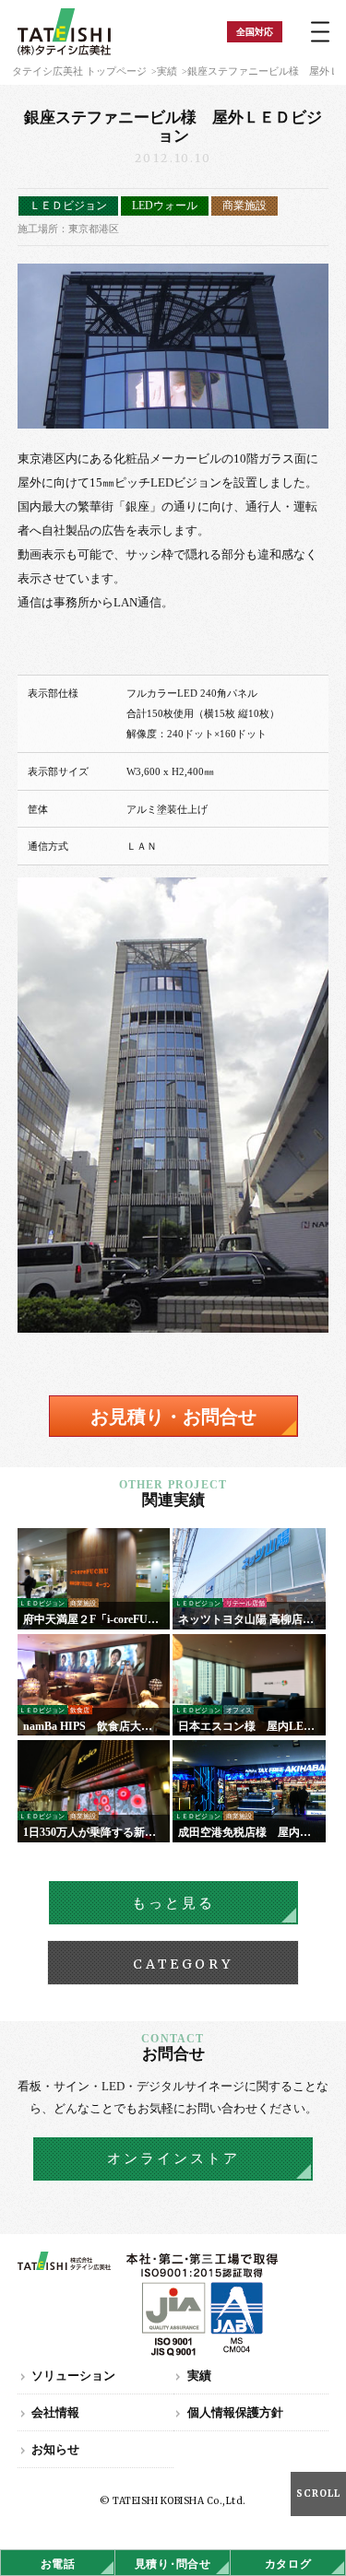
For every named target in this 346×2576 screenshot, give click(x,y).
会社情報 (55, 2412)
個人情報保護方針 (235, 2412)
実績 (167, 71)
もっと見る (173, 1903)
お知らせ (55, 2449)
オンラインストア (173, 2158)
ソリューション (73, 2376)
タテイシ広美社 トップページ (79, 71)
